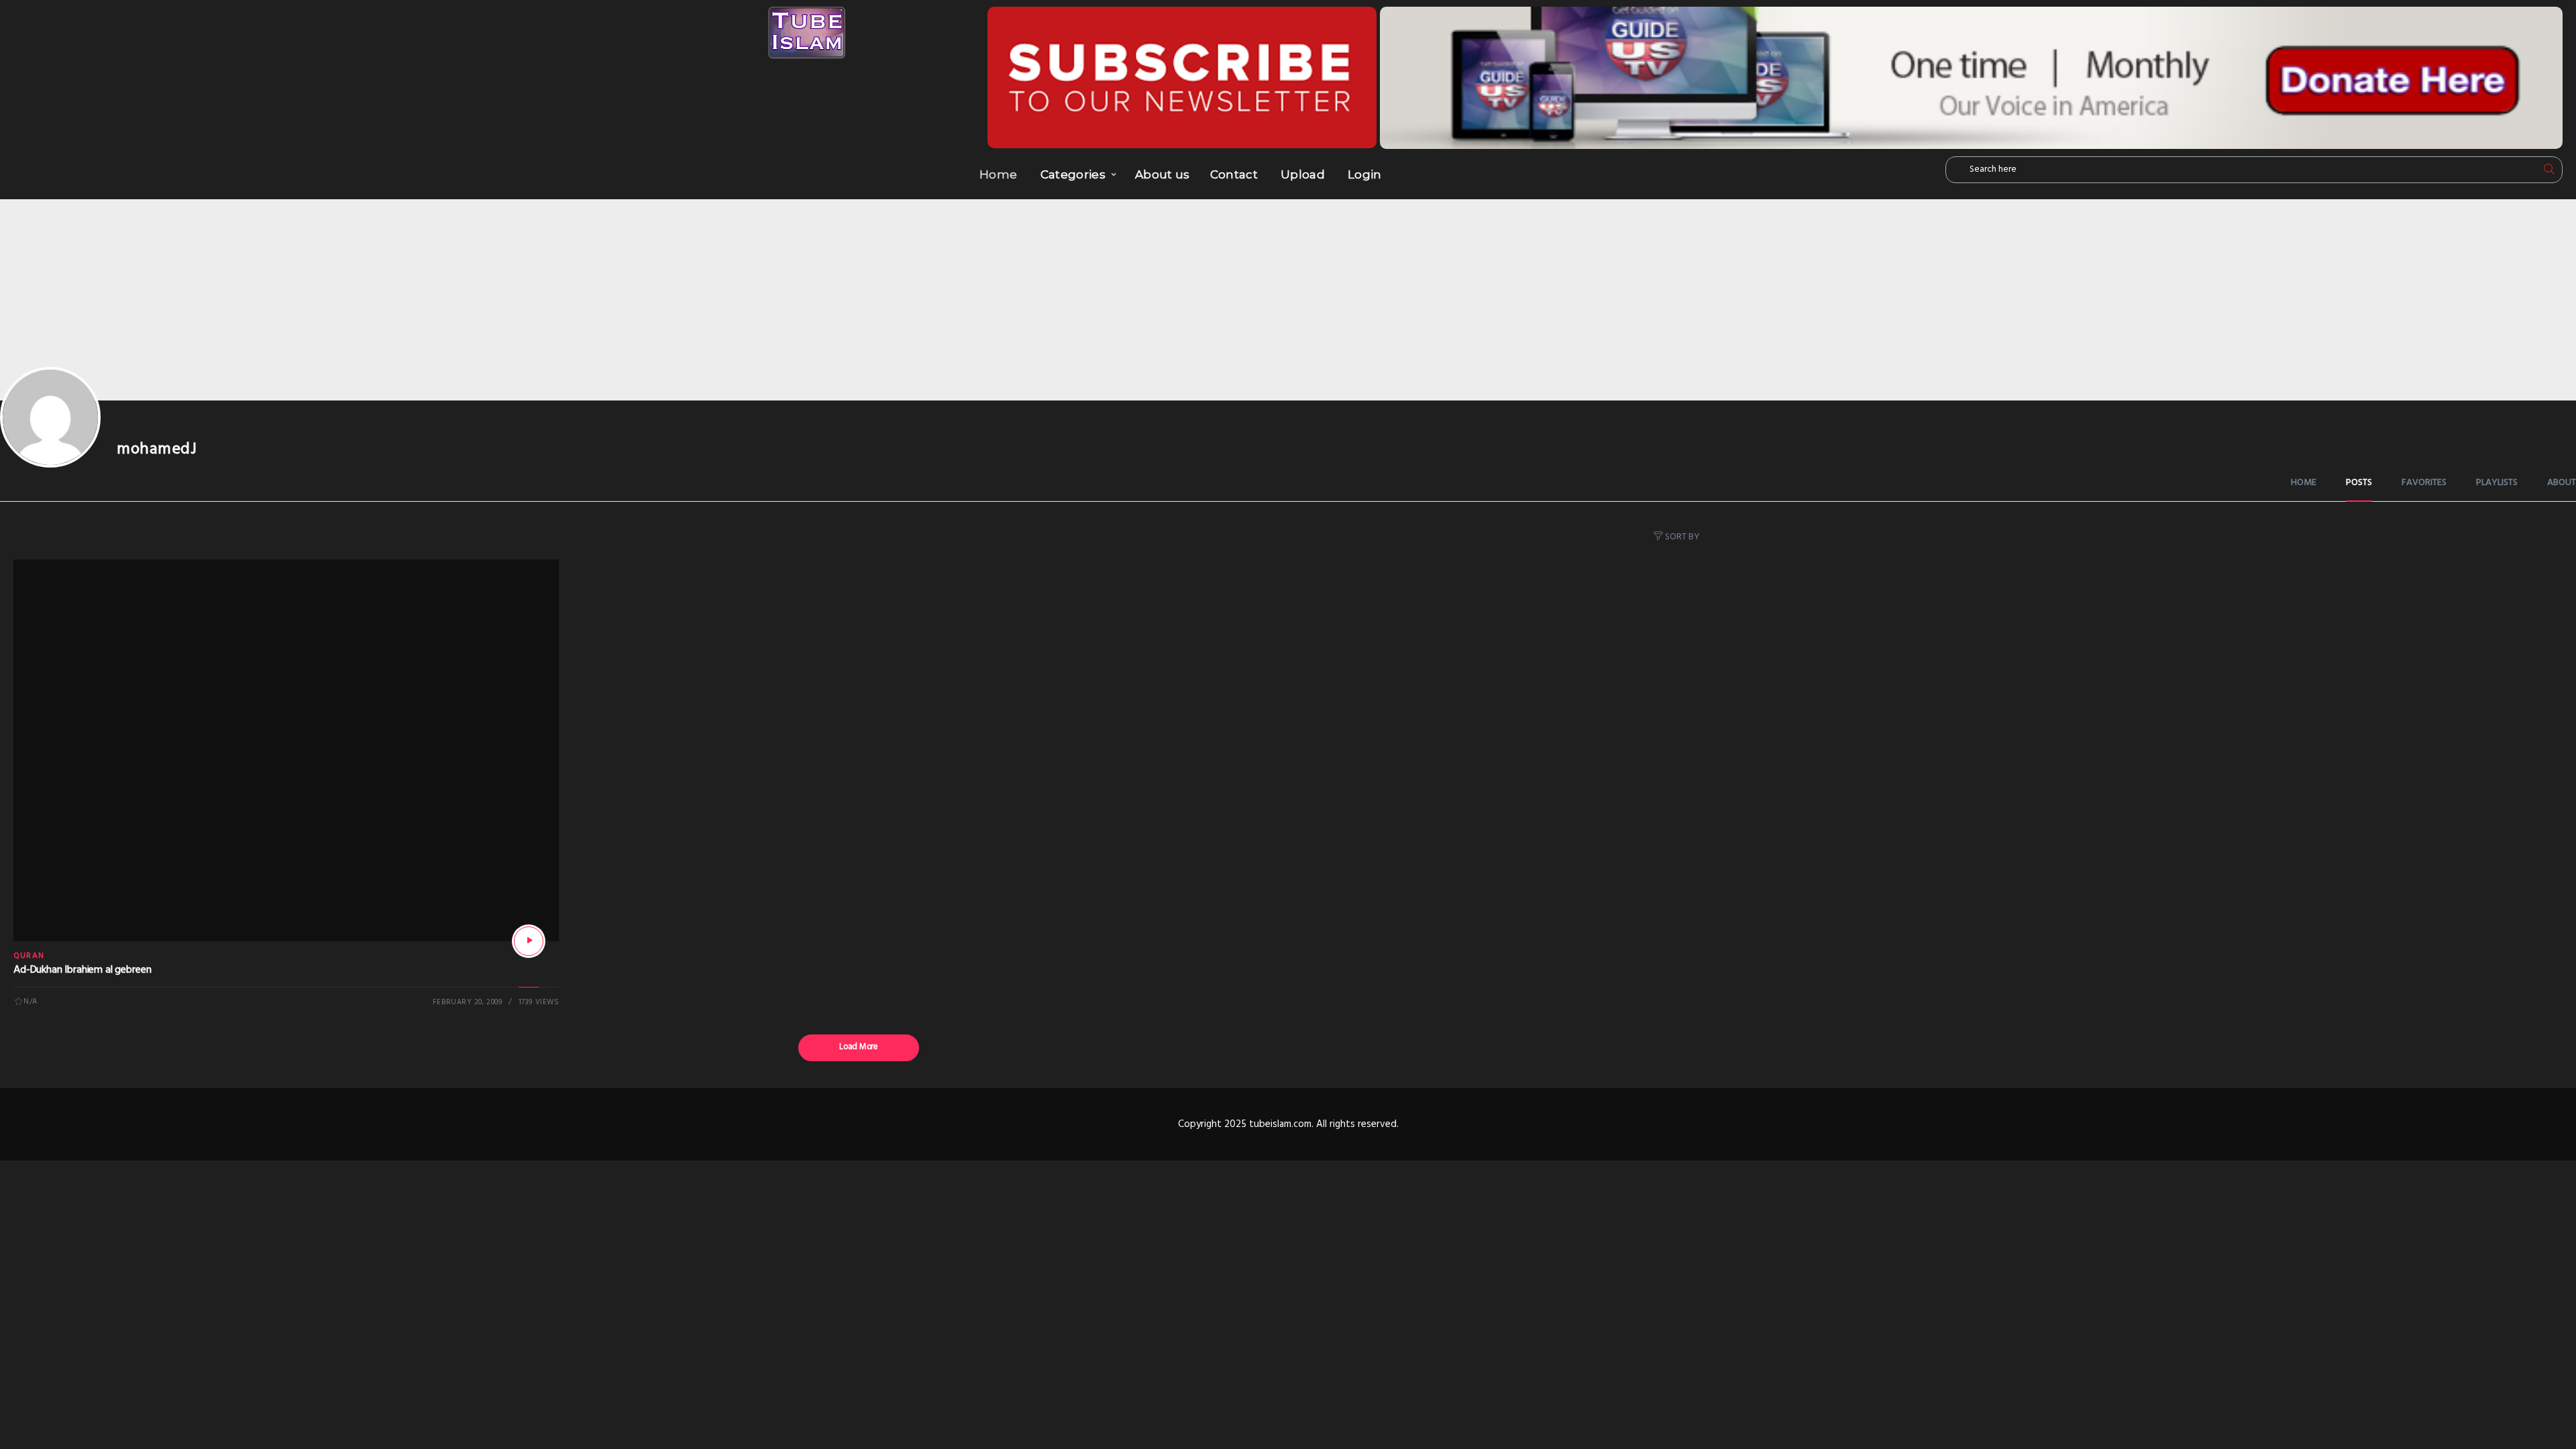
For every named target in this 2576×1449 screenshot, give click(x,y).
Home (998, 174)
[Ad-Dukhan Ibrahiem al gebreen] (529, 941)
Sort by (1682, 537)
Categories (1073, 174)
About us (1163, 174)
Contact (1234, 174)
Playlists (2497, 483)
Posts (2359, 483)
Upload (1303, 174)
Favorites (2424, 483)
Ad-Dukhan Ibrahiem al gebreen (82, 970)
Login (1365, 174)
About (2562, 483)
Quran (29, 956)
